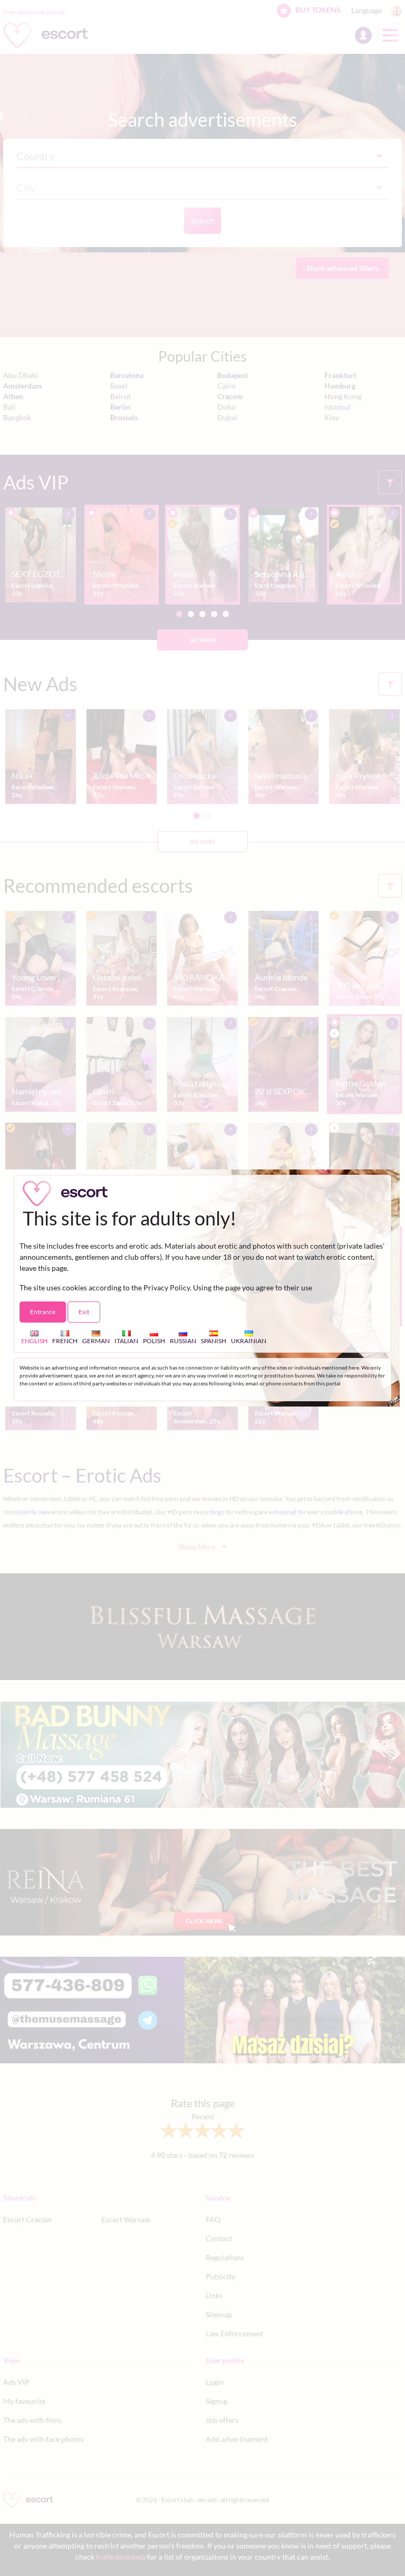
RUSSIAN (183, 1341)
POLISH (154, 1341)
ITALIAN (126, 1341)
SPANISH (214, 1341)
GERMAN (96, 1341)
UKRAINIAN (249, 1341)
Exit (84, 1312)
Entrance (43, 1312)
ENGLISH (34, 1341)
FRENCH (65, 1341)
